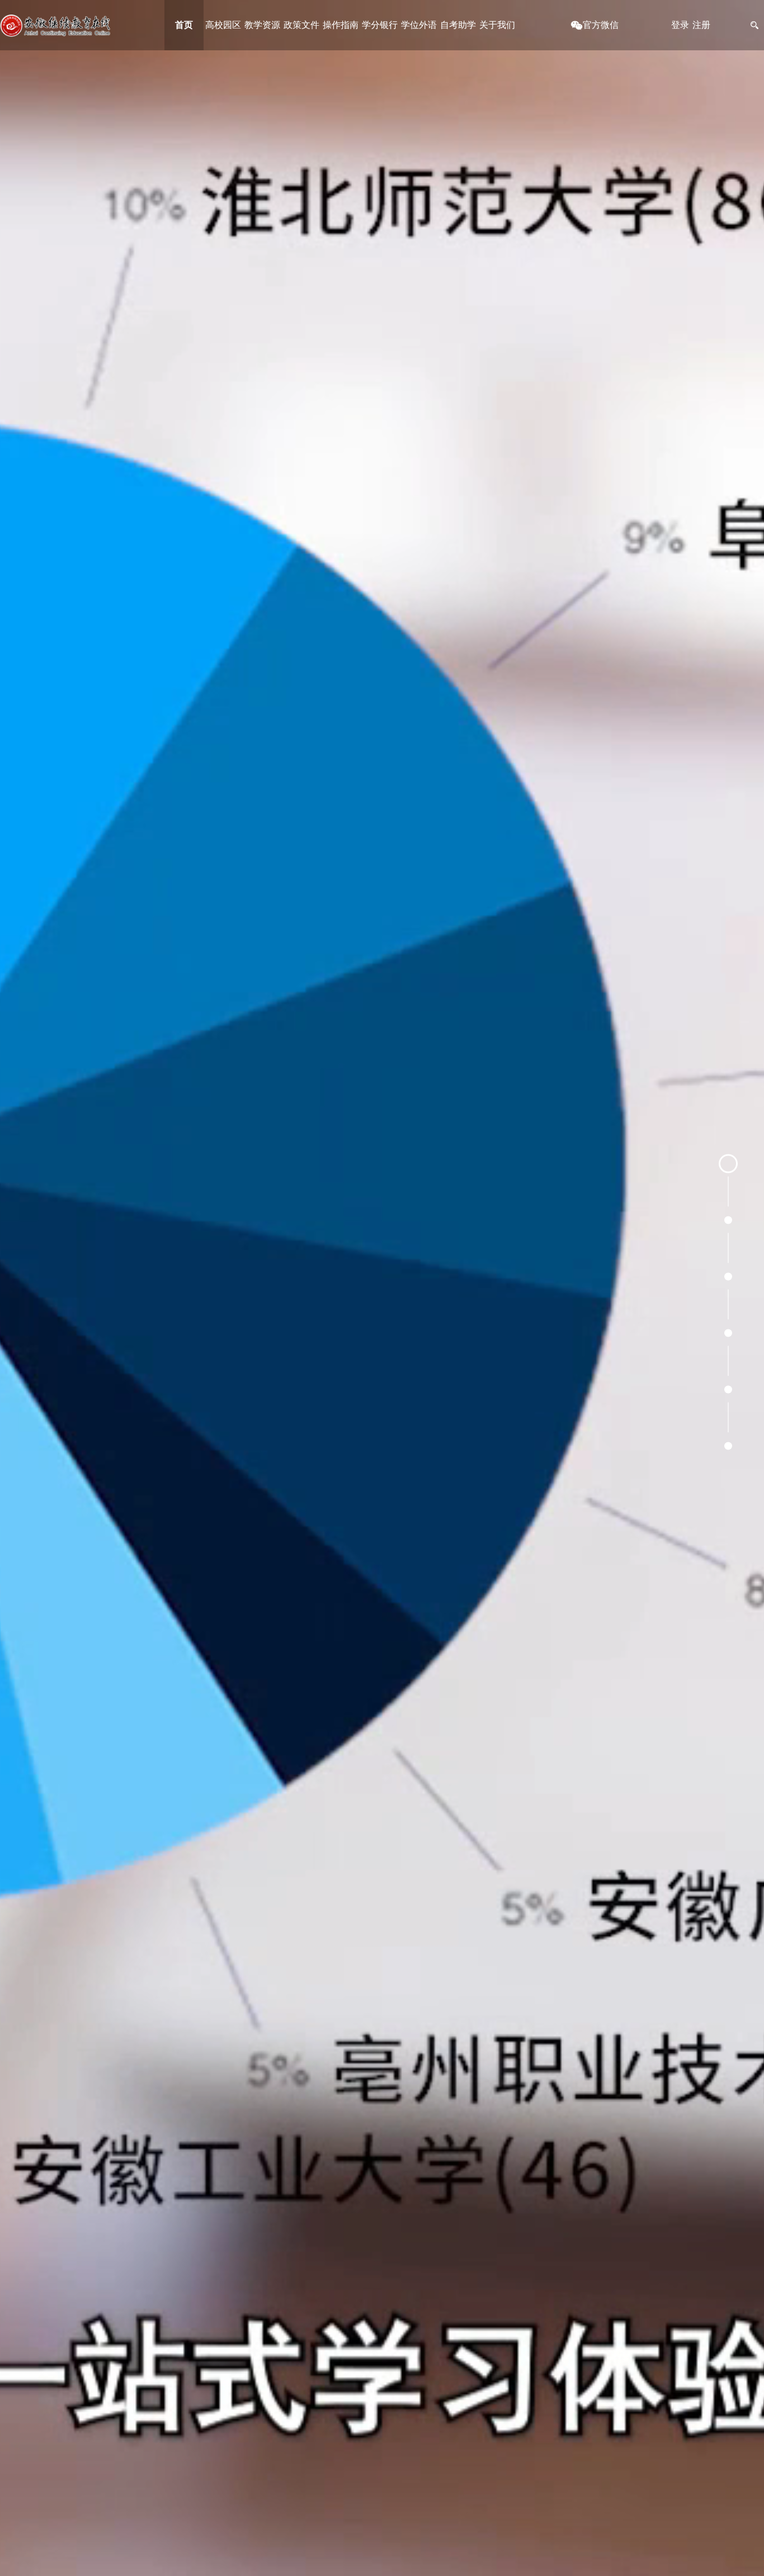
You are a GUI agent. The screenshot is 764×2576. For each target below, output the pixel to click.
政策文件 (301, 25)
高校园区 (223, 25)
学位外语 (419, 25)
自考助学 (458, 25)
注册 (701, 25)
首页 (184, 25)
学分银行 (380, 25)
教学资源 (262, 25)
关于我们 (497, 25)
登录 (680, 25)
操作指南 (341, 25)
